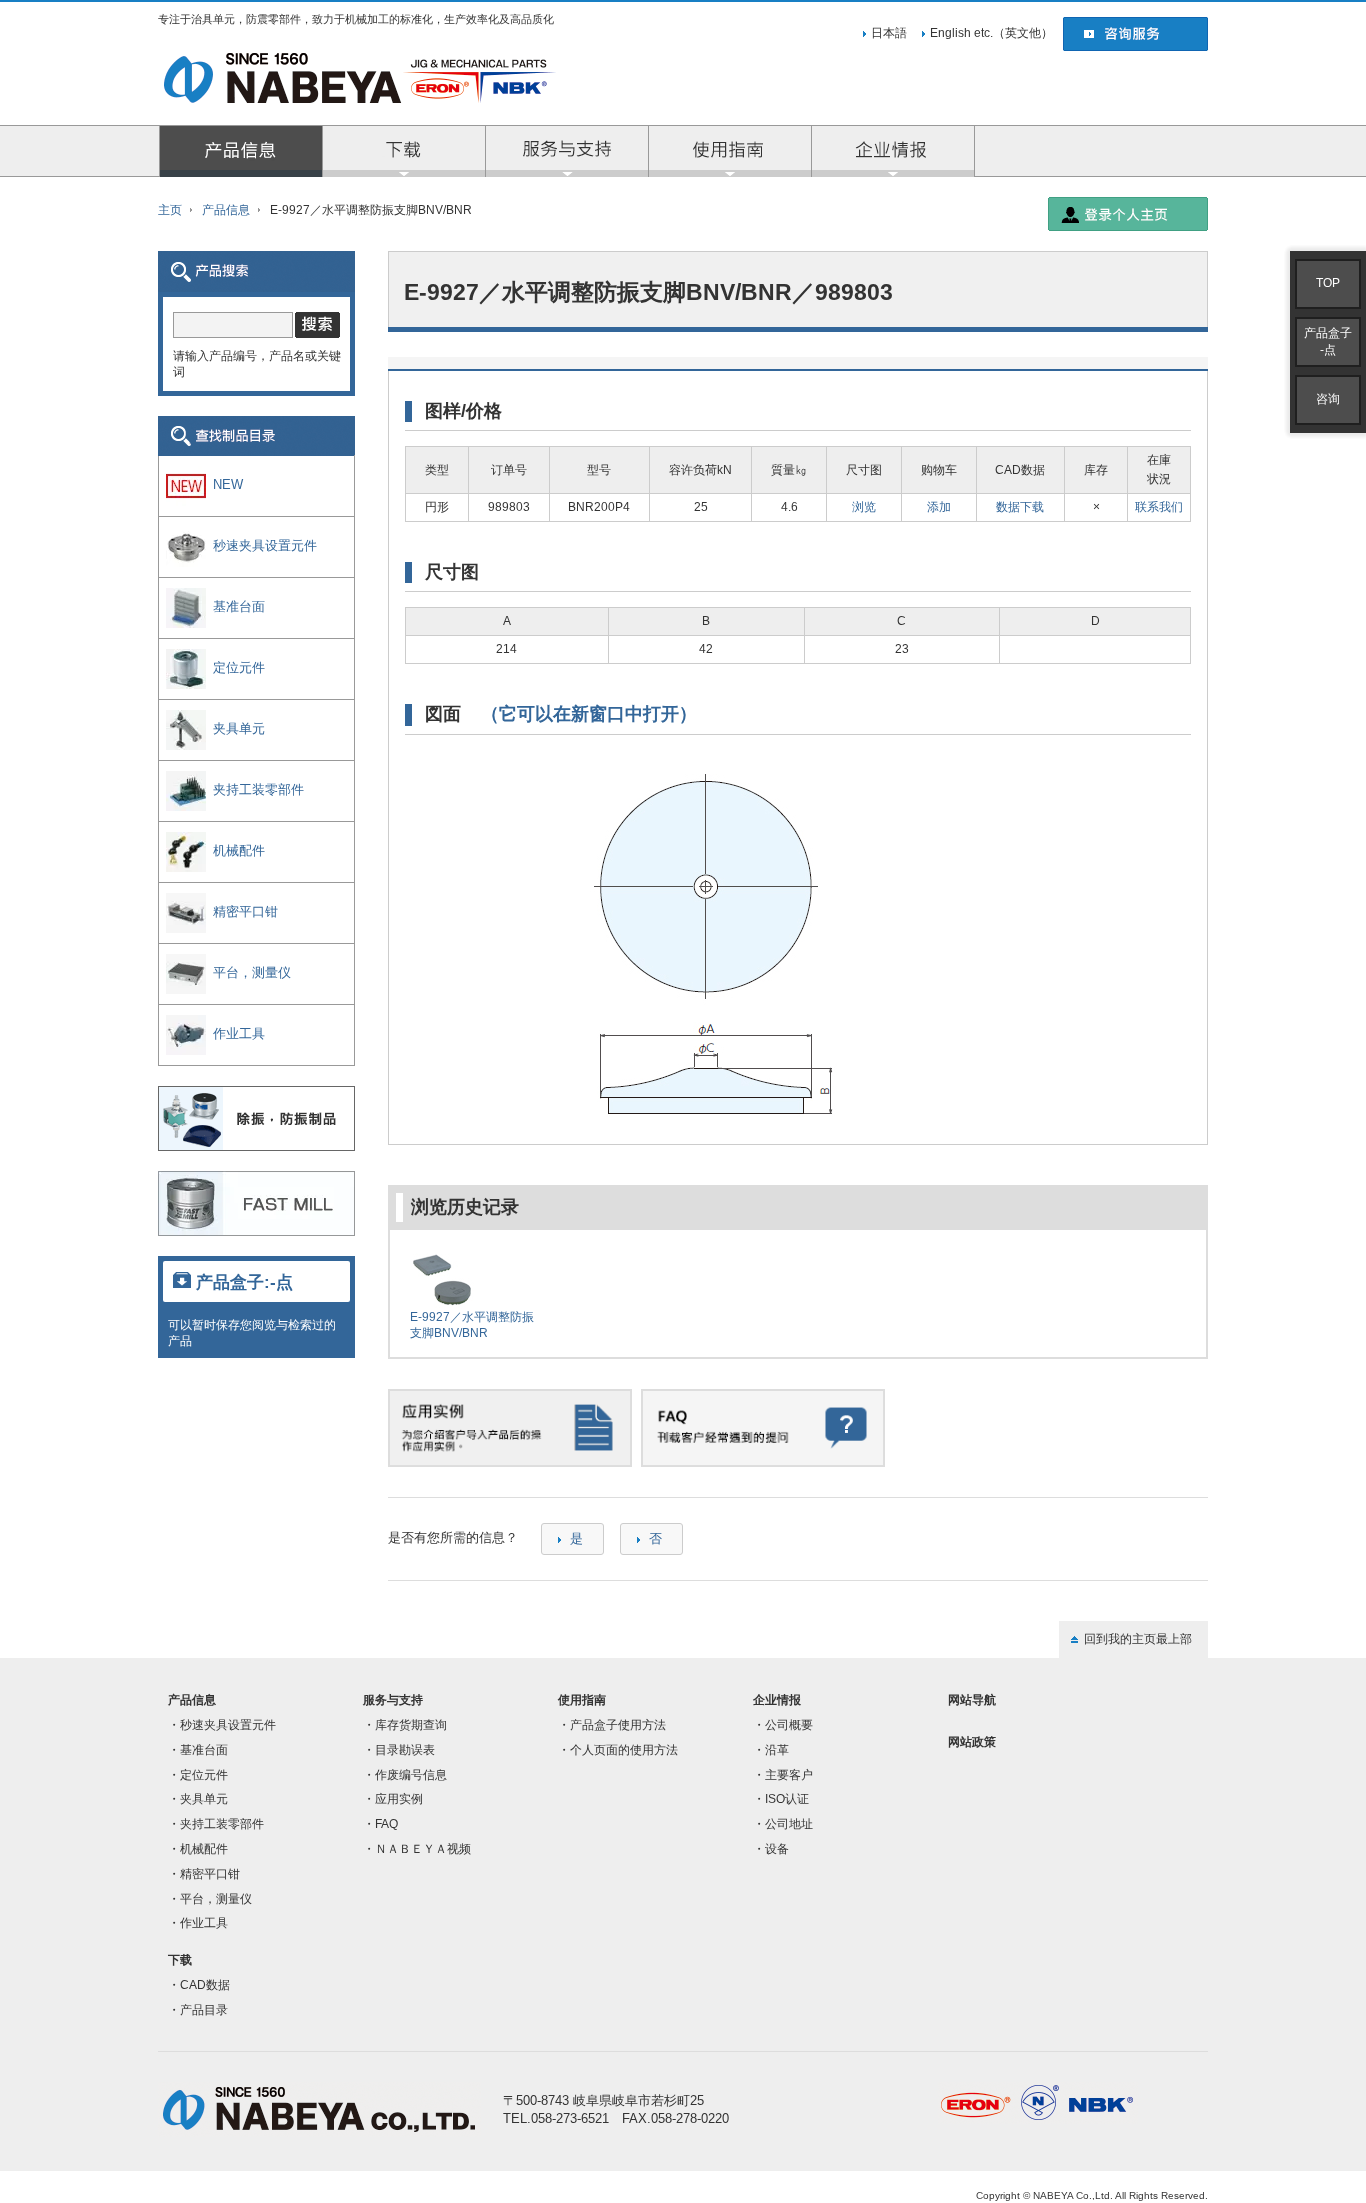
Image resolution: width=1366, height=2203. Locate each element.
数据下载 (1020, 506)
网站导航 (972, 1700)
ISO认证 (787, 1799)
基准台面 (204, 1750)
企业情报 (893, 151)
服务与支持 (567, 151)
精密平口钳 (210, 1874)
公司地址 (789, 1824)
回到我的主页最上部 (1138, 1639)
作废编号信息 (411, 1775)
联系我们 (1159, 506)
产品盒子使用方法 (618, 1725)
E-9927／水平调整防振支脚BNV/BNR (472, 1324)
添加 (939, 506)
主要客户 (789, 1775)
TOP (1328, 283)
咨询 (1328, 399)
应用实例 (399, 1799)
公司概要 (789, 1725)
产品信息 (241, 151)
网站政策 (972, 1742)
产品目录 (204, 2010)
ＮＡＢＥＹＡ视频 (423, 1849)
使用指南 (582, 1700)
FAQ (386, 1824)
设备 (777, 1849)
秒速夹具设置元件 (228, 1725)
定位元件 (204, 1775)
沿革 (777, 1750)
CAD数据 (205, 1985)
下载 (180, 1960)
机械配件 (204, 1849)
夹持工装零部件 (222, 1824)
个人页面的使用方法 (624, 1750)
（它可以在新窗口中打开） (589, 714)
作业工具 (204, 1923)
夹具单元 (204, 1799)
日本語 (889, 33)
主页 (170, 210)
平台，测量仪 (216, 1899)
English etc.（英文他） (991, 33)
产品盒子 (1328, 341)
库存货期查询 (411, 1725)
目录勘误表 (405, 1750)
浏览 (864, 506)
